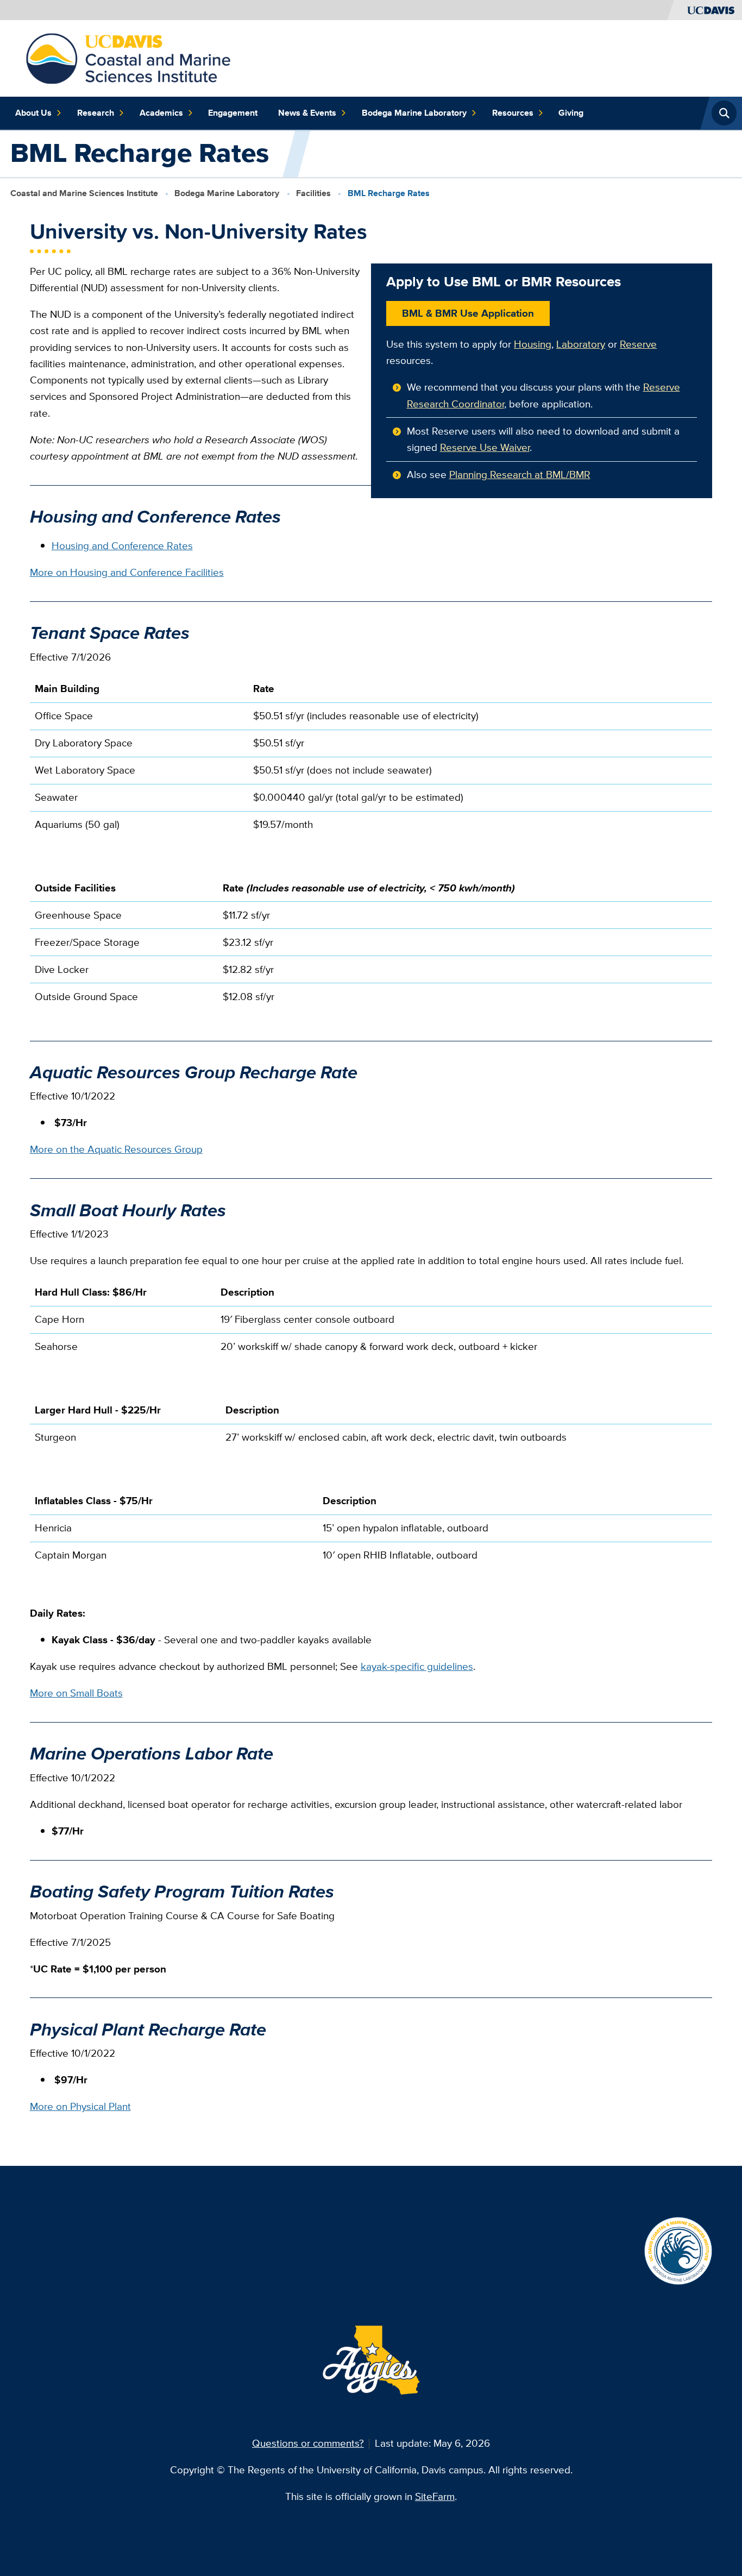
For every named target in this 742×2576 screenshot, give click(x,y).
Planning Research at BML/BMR (520, 475)
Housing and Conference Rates (122, 546)
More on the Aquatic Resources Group (116, 1149)
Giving (571, 113)
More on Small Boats (76, 1693)
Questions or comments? (308, 2443)
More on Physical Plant (80, 2106)
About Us (33, 113)
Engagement (233, 113)
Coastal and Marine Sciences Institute (84, 193)
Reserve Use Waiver (485, 447)
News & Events (307, 113)
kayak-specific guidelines (417, 1666)
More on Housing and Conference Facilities (127, 572)
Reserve (638, 344)
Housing (533, 344)
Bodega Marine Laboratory (414, 113)
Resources (513, 113)
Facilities (313, 193)
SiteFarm (435, 2496)
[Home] (128, 57)
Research (96, 113)
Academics (161, 113)
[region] (371, 762)
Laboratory (581, 344)
